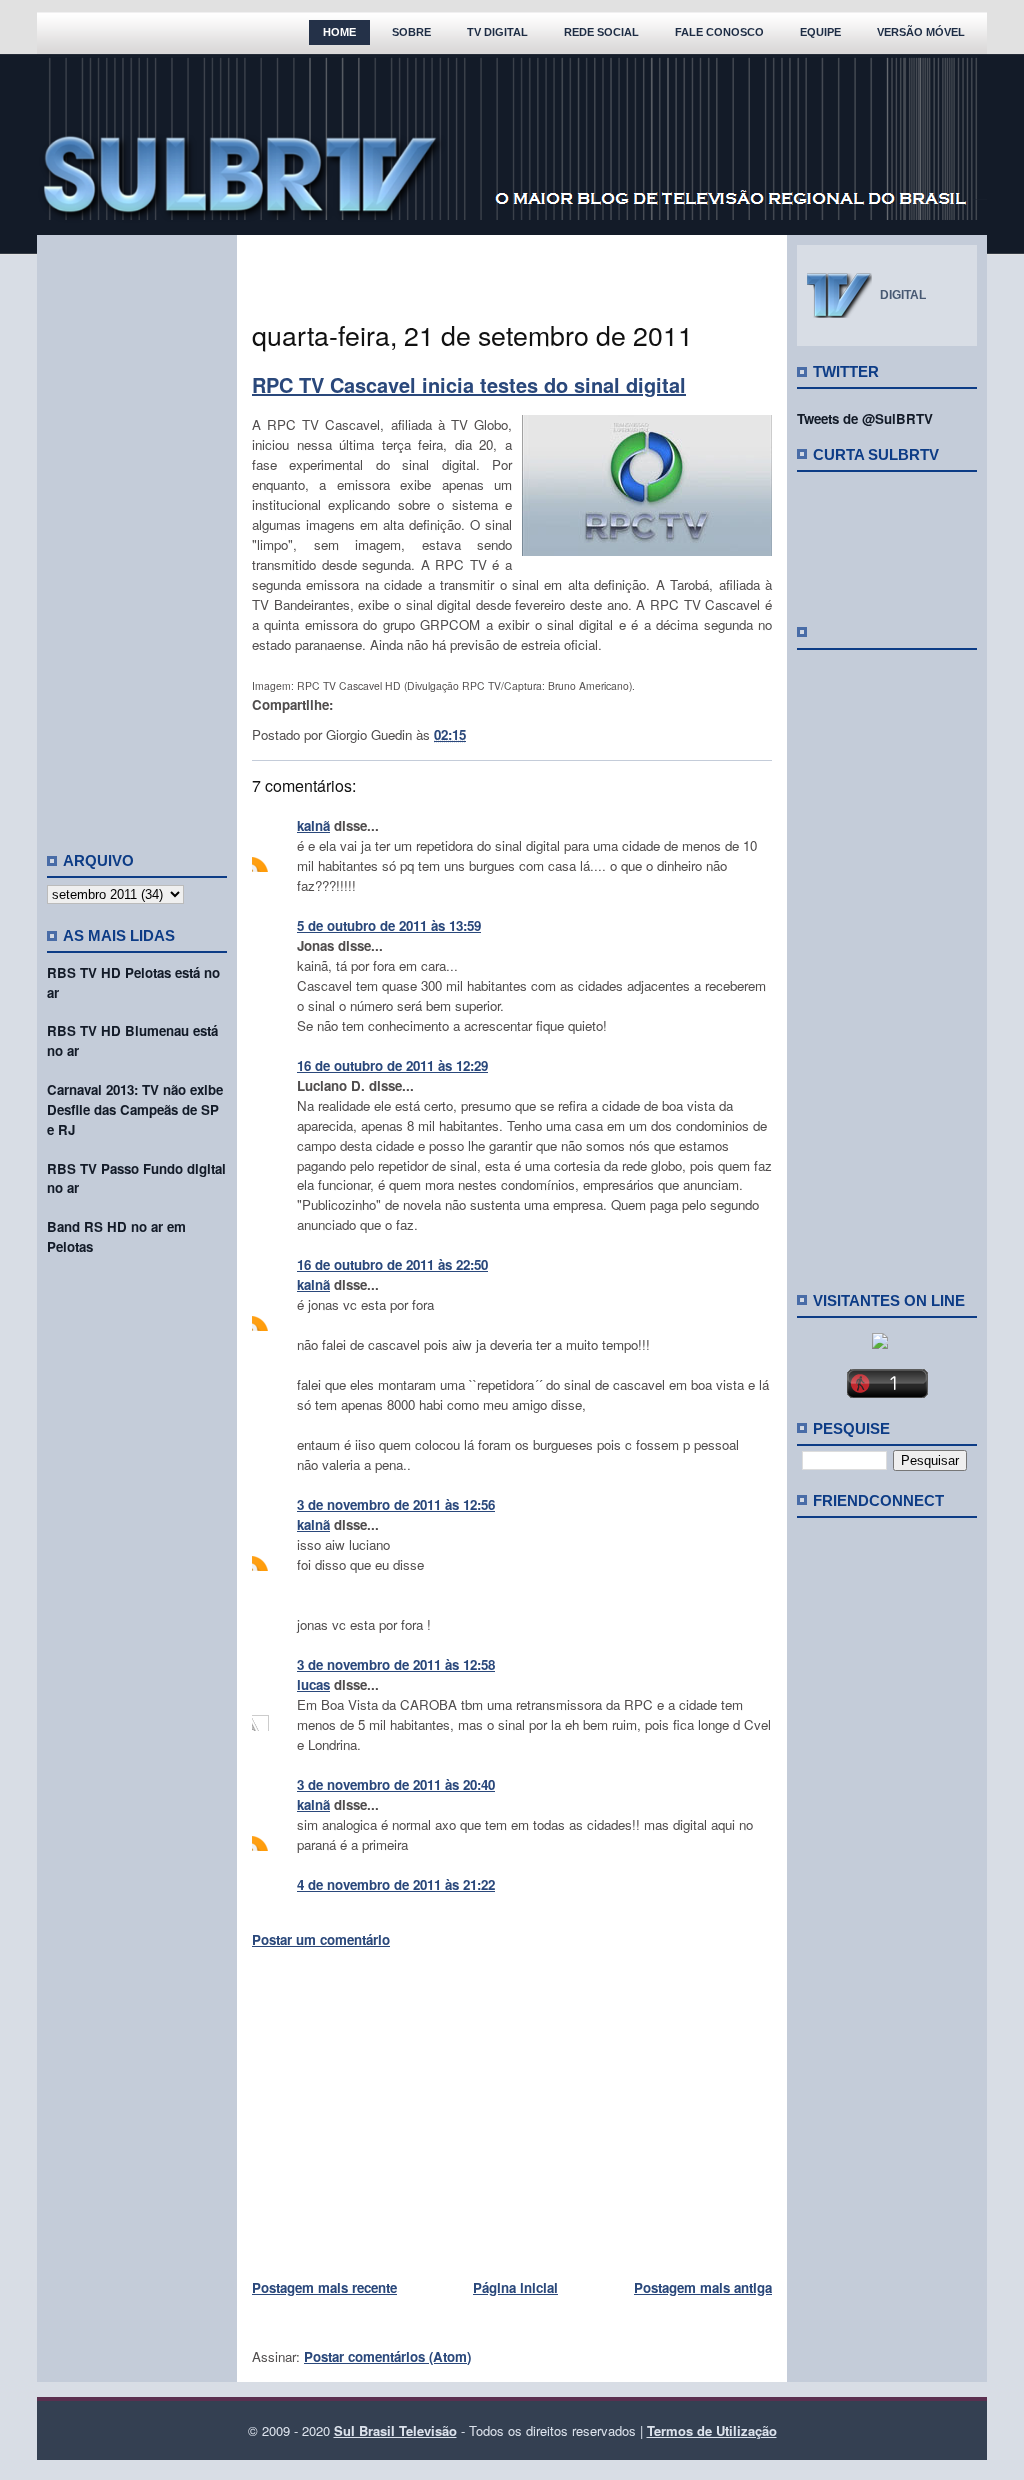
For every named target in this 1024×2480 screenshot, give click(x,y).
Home (339, 32)
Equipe (820, 32)
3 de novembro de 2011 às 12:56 (396, 1504)
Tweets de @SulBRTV (865, 418)
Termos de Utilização (712, 2430)
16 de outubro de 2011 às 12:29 (392, 1065)
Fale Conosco (719, 32)
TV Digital (497, 32)
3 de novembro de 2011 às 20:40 (396, 1784)
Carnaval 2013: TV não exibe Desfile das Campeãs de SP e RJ (135, 1109)
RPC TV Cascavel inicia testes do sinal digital (469, 384)
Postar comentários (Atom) (387, 2356)
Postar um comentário (321, 1939)
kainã (313, 825)
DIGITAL (903, 295)
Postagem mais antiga (703, 2287)
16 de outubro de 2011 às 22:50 (392, 1264)
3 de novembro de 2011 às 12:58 (396, 1664)
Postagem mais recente (324, 2287)
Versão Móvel (921, 32)
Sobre (411, 32)
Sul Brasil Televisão (395, 2430)
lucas (313, 1684)
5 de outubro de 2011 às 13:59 (389, 925)
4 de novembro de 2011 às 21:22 (396, 1884)
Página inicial (515, 2287)
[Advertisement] (137, 535)
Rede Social (601, 32)
